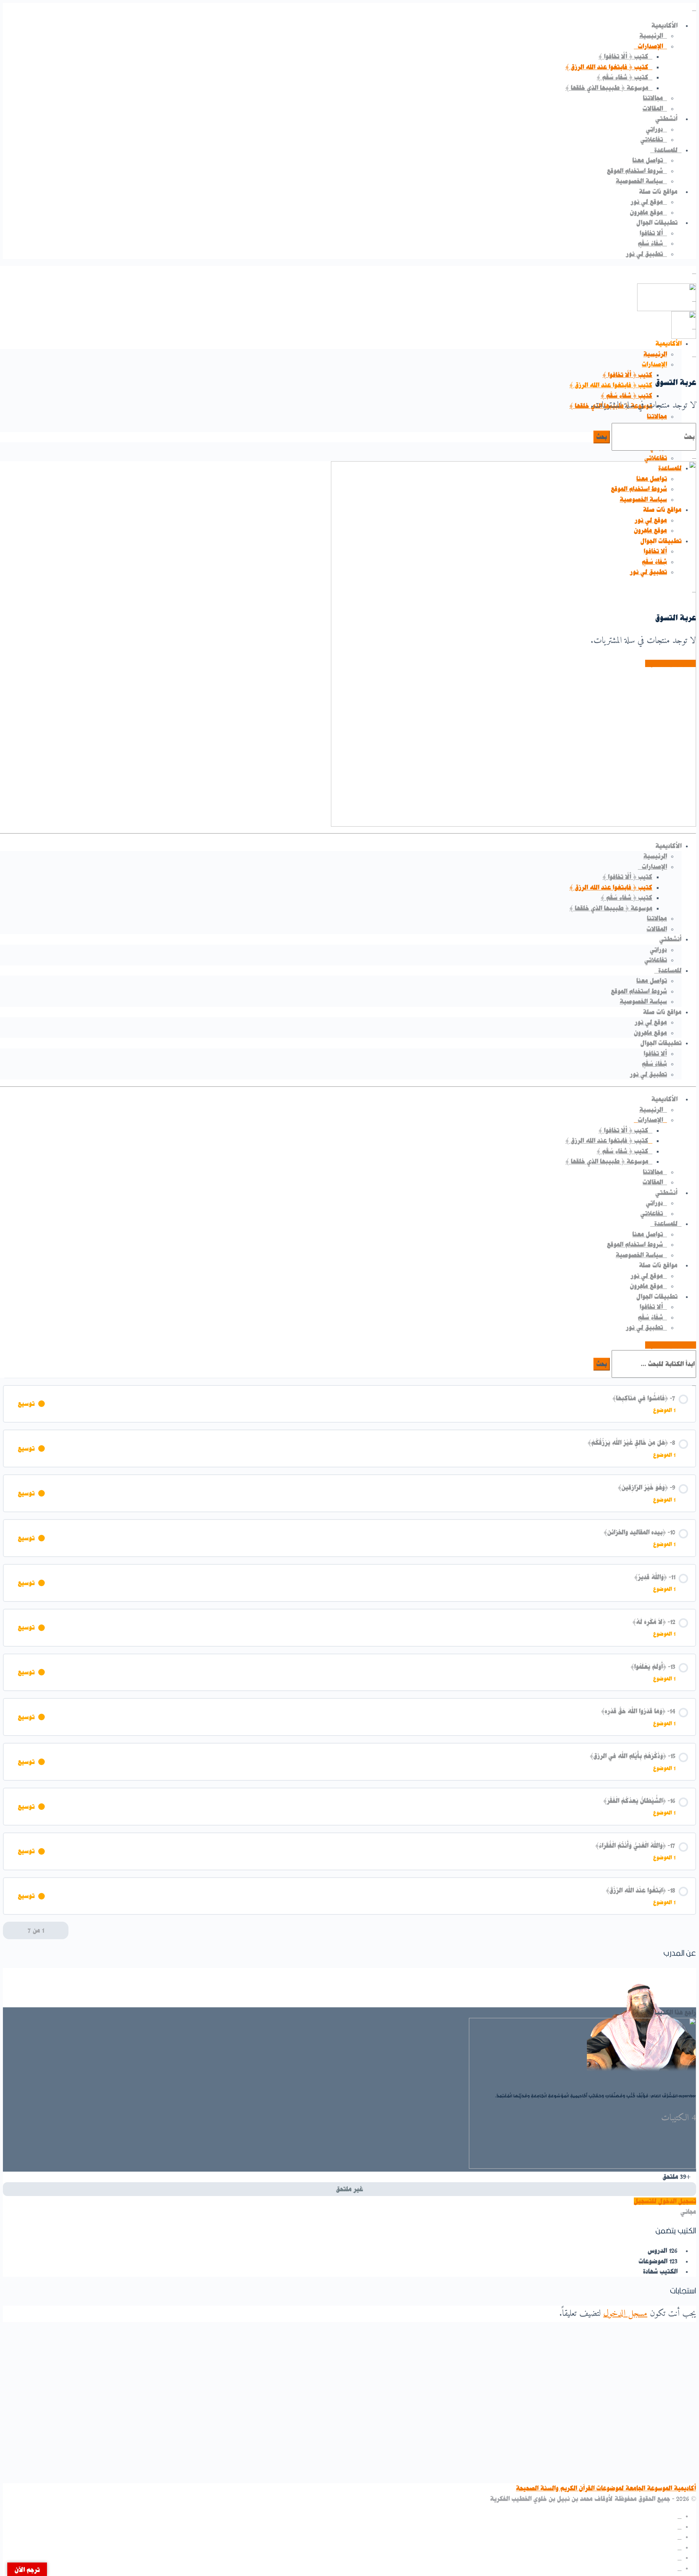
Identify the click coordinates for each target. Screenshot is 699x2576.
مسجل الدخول (625, 2314)
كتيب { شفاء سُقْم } (627, 396)
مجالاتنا (657, 416)
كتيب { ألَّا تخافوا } (627, 375)
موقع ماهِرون (650, 1033)
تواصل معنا (652, 981)
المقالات (657, 929)
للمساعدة (670, 971)
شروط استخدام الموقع (639, 991)
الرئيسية (655, 354)
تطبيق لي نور (648, 1074)
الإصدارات (654, 364)
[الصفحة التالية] (9, 1931)
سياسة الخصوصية (643, 1001)
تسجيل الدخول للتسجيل (665, 2201)
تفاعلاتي (656, 458)
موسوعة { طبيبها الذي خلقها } (611, 908)
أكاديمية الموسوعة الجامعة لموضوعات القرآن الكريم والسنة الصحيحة (606, 2488)
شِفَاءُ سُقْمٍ (654, 1064)
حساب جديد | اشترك (671, 1345)
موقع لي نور (651, 1022)
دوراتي (658, 950)
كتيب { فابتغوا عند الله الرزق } (611, 385)
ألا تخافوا (655, 1054)
